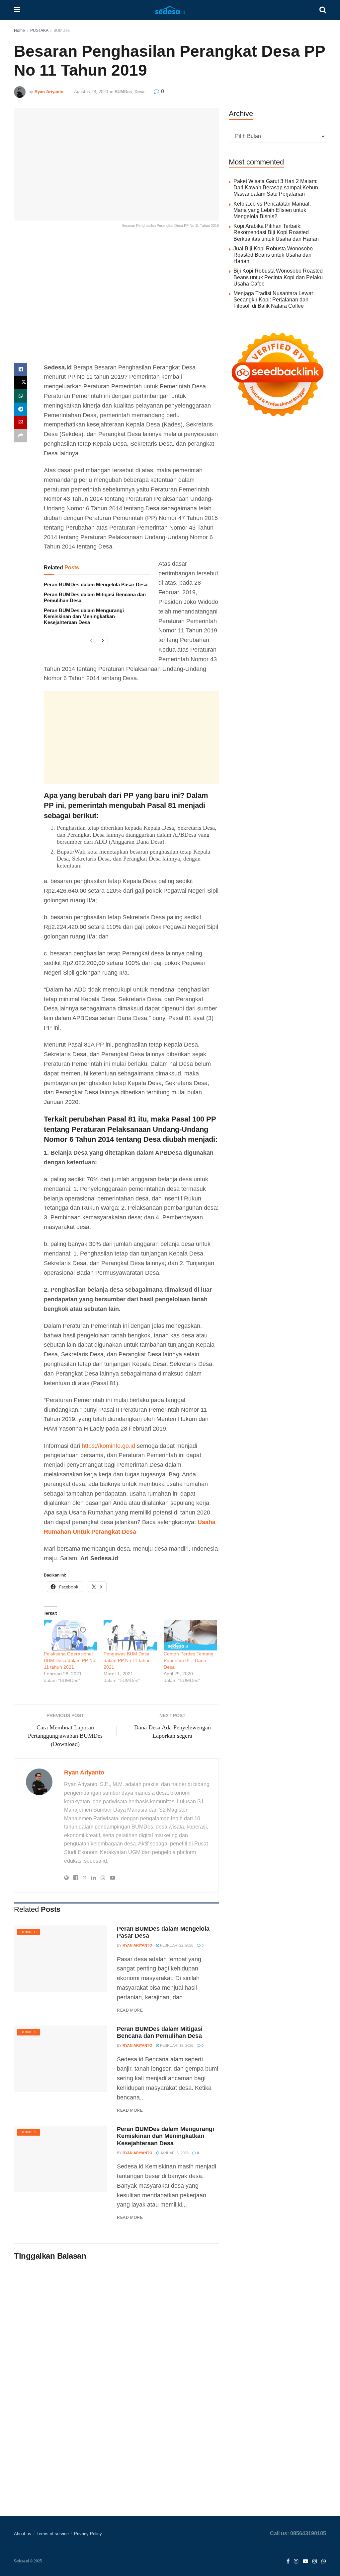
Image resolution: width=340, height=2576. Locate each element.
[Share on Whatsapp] (21, 396)
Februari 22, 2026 (176, 1945)
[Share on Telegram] (21, 409)
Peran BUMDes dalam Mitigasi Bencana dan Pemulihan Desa (160, 2032)
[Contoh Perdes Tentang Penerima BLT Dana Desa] (190, 1635)
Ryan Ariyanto (49, 92)
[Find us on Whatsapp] (324, 2562)
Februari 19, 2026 (176, 2045)
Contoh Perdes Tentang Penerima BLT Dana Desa (189, 1660)
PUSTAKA (39, 31)
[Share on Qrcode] (21, 422)
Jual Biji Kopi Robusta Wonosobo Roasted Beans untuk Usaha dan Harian (273, 255)
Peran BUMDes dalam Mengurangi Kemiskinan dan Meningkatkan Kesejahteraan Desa (84, 616)
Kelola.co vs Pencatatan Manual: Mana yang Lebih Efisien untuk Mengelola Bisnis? (272, 210)
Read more (130, 2010)
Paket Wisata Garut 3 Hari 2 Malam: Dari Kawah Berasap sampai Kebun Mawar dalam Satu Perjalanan (276, 188)
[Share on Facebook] (21, 369)
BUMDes (62, 31)
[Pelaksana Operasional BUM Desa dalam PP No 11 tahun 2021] (70, 1635)
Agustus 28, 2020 (91, 92)
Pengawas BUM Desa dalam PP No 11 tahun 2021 (127, 1660)
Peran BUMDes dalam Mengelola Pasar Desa (96, 584)
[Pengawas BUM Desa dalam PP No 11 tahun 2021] (130, 1635)
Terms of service (53, 2534)
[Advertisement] (116, 301)
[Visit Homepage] (170, 10)
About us (23, 2534)
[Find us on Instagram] (296, 2562)
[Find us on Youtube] (305, 2562)
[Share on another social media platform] (21, 436)
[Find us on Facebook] (288, 2562)
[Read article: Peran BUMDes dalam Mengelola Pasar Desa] (60, 1959)
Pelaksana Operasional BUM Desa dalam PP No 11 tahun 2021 (70, 1660)
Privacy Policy (88, 2534)
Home (19, 31)
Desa (139, 92)
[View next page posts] (103, 641)
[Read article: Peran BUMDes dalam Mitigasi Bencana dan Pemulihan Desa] (60, 2059)
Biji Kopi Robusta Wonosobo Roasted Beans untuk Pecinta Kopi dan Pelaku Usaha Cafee (278, 277)
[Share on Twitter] (21, 383)
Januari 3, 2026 (174, 2153)
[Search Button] (323, 10)
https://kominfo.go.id (108, 1446)
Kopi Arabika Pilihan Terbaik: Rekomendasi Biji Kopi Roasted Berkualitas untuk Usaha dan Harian (276, 232)
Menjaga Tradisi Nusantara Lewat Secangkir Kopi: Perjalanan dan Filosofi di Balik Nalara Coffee (273, 300)
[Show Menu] (17, 10)
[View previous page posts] (91, 641)
